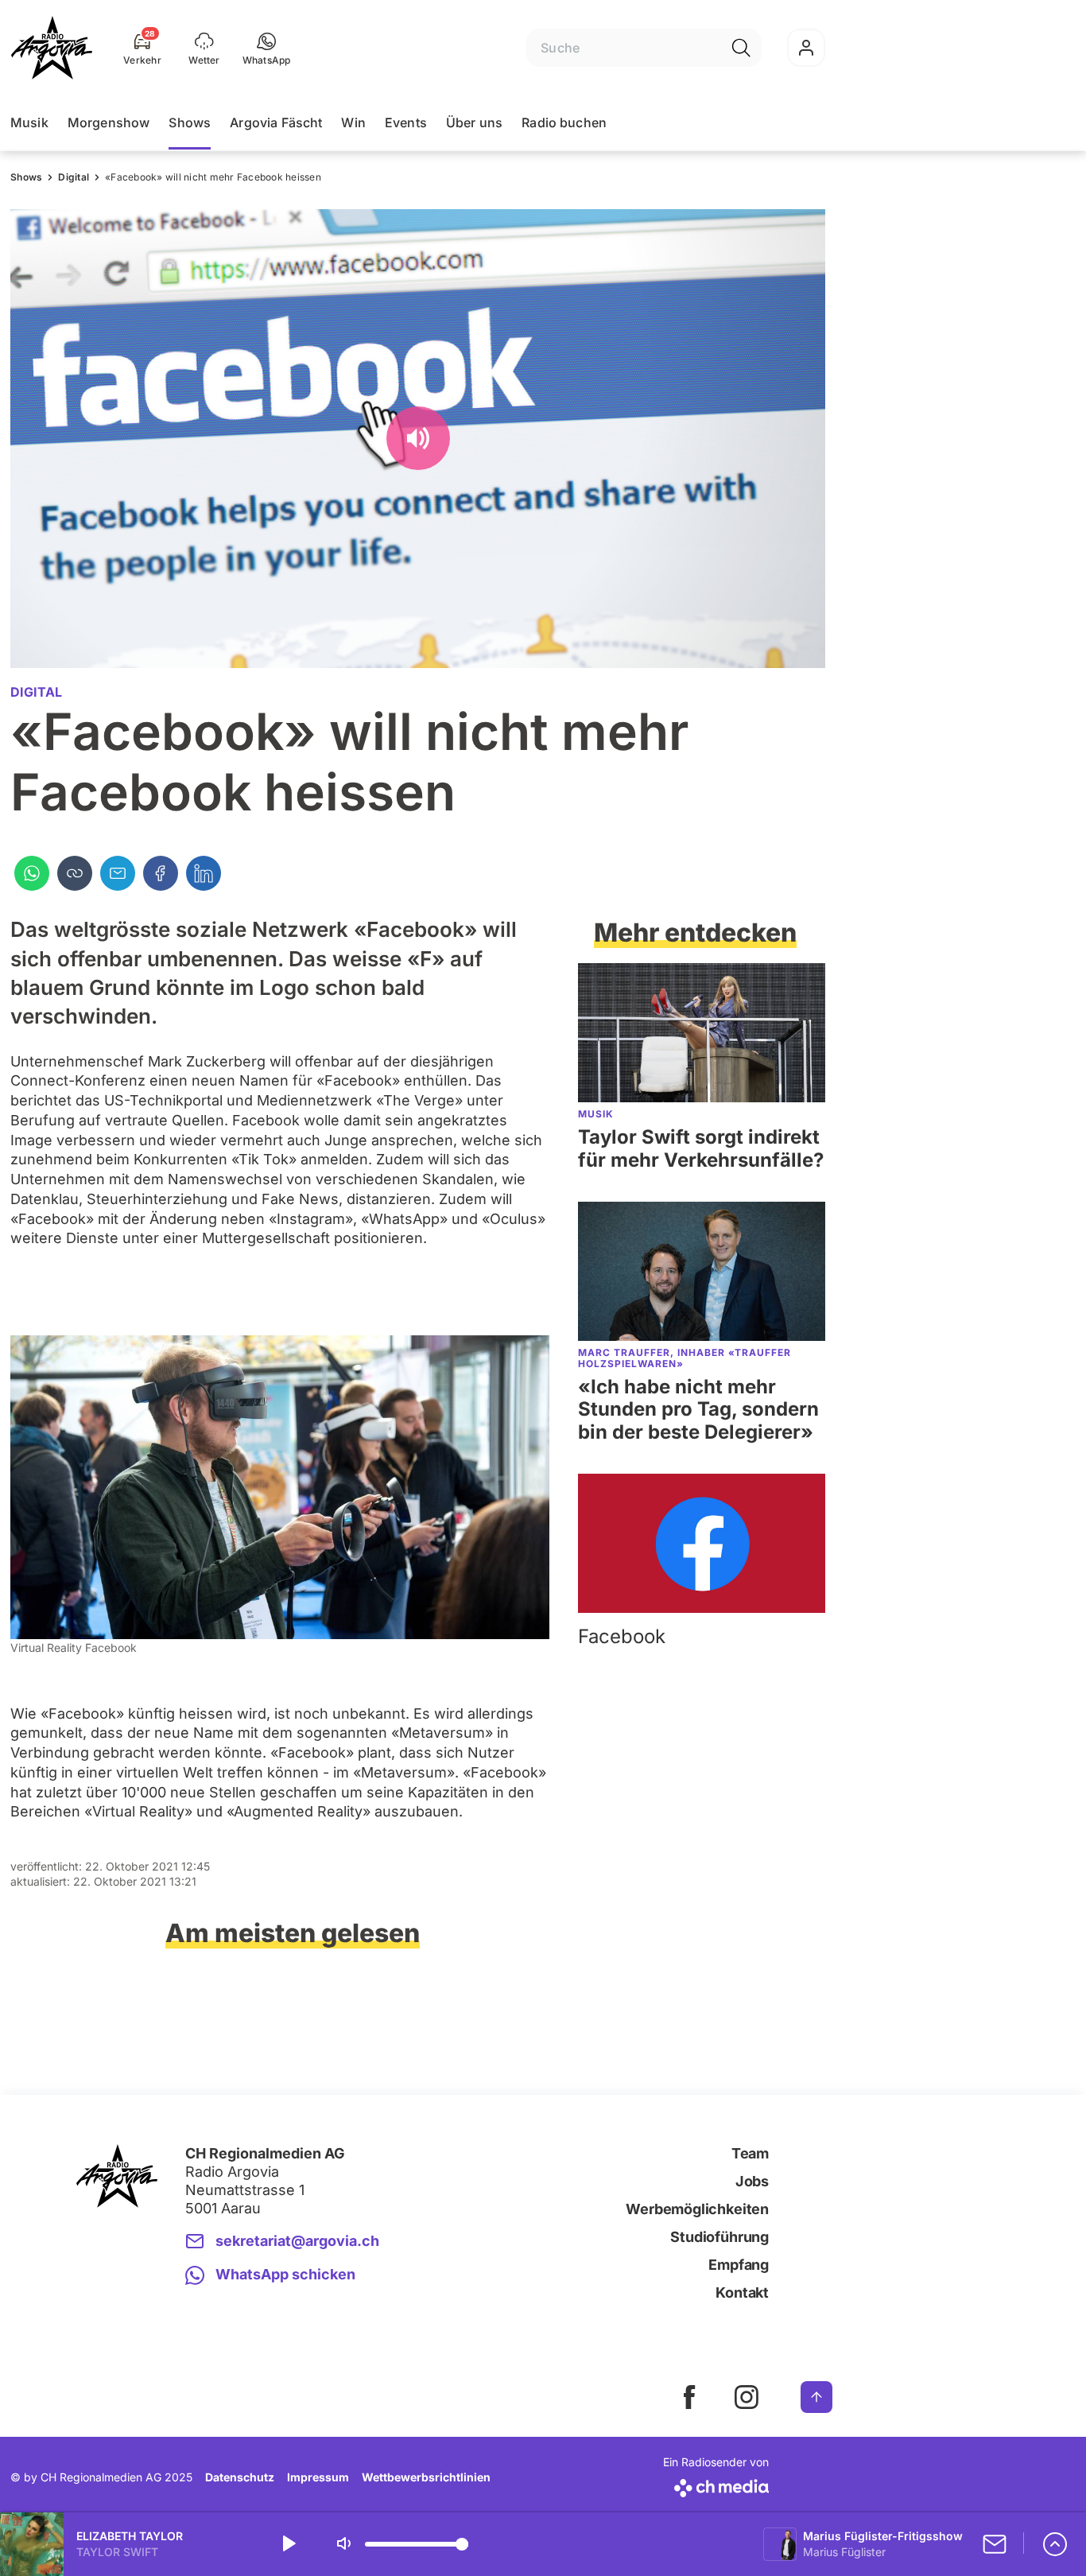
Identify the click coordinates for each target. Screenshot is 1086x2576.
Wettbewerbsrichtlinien (426, 2477)
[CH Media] (716, 2485)
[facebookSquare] (689, 2397)
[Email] (118, 873)
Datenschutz (240, 2477)
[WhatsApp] (32, 873)
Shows (190, 122)
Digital (74, 177)
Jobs (752, 2181)
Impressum (318, 2477)
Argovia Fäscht (276, 122)
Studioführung (719, 2237)
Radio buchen (564, 122)
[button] (267, 48)
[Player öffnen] (1055, 2544)
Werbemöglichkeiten (697, 2209)
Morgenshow (109, 122)
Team (750, 2153)
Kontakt (742, 2292)
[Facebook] (161, 873)
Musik (29, 122)
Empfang (739, 2265)
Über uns (474, 122)
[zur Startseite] (52, 48)
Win (353, 122)
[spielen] (288, 2544)
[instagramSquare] (747, 2397)
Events (406, 122)
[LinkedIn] (204, 873)
